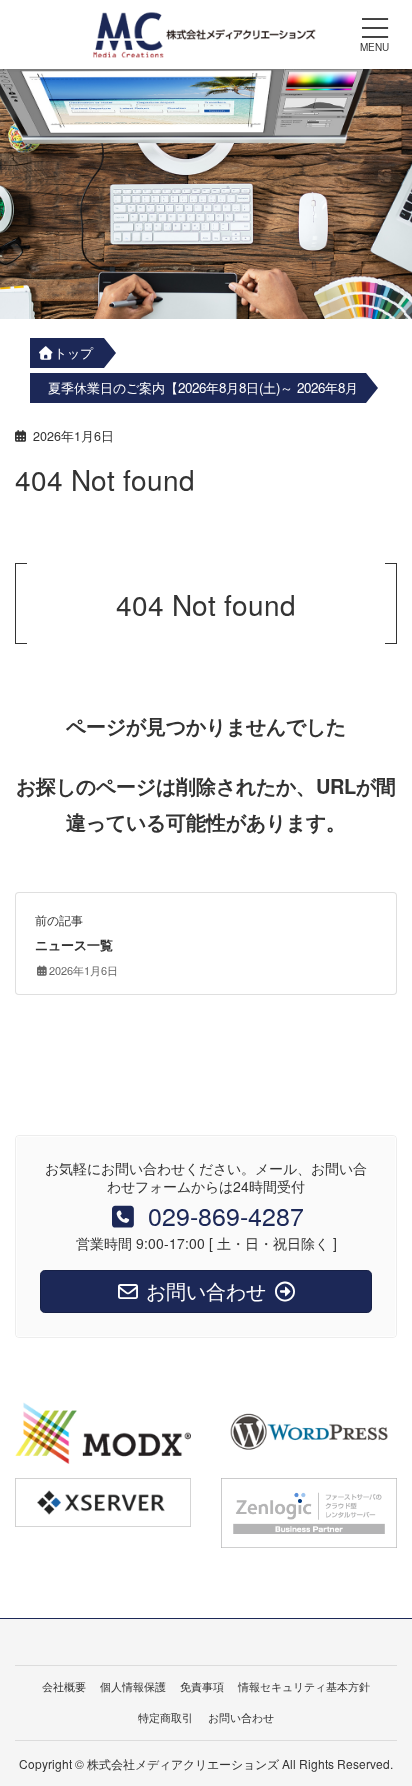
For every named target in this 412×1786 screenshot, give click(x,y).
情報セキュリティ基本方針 (304, 1686)
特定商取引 (165, 1717)
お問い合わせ (241, 1717)
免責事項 (202, 1686)
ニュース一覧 (74, 945)
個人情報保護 (133, 1686)
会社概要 (64, 1686)
